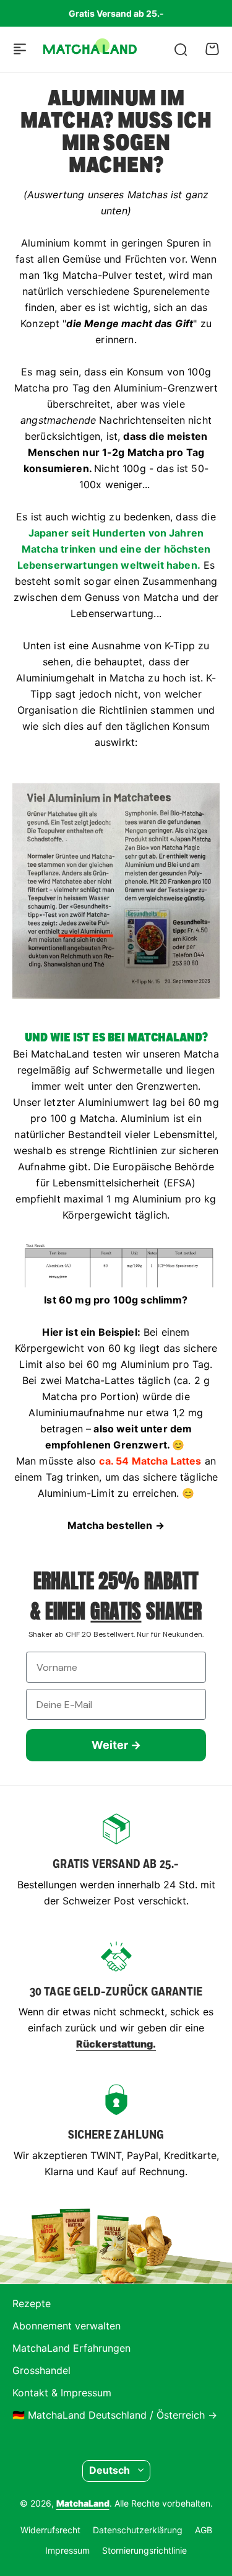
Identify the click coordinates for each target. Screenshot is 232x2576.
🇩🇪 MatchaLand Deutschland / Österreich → (115, 2415)
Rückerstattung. (116, 2044)
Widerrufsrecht (50, 2530)
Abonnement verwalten (67, 2326)
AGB (204, 2530)
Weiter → (116, 1745)
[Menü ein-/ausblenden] (20, 49)
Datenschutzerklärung (138, 2530)
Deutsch (110, 2470)
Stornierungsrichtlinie (144, 2550)
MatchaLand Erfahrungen (71, 2348)
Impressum (67, 2550)
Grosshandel (41, 2370)
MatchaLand (83, 2503)
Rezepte (32, 2303)
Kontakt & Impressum (62, 2393)
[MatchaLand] (90, 50)
